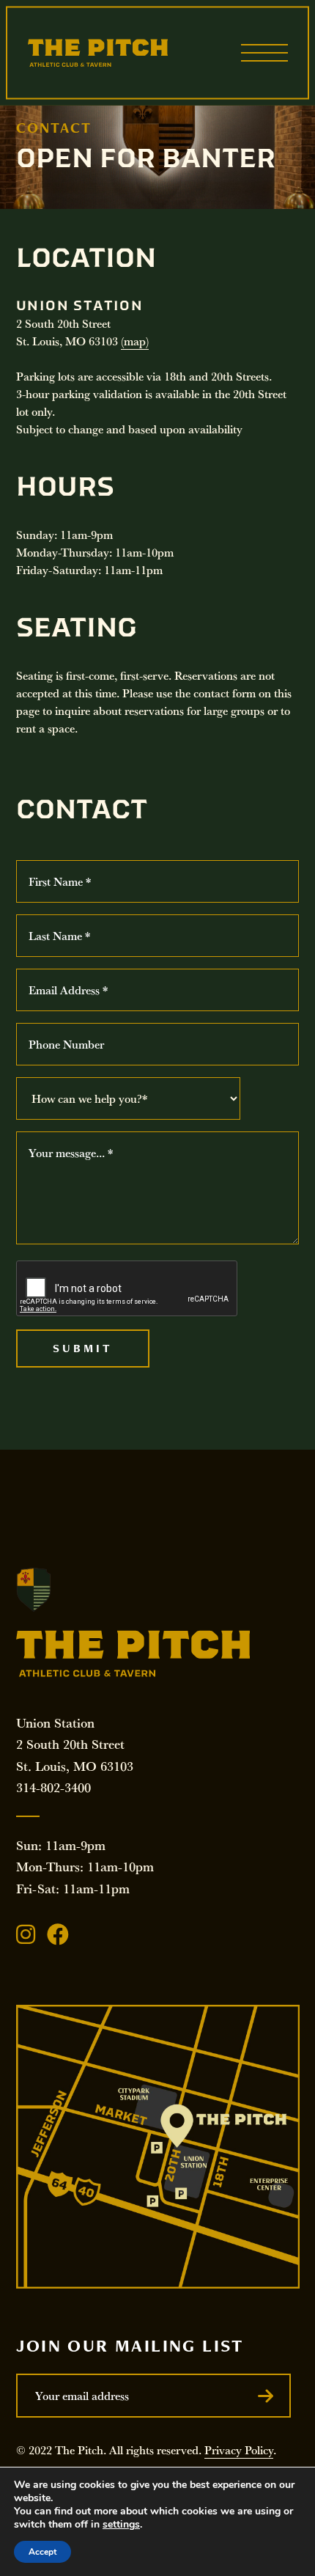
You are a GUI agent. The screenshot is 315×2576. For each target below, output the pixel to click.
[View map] (158, 2147)
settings (121, 2525)
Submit (83, 1348)
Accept (42, 2552)
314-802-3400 (53, 1787)
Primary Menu (264, 53)
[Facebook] (58, 1934)
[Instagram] (26, 1934)
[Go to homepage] (98, 53)
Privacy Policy (239, 2450)
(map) (135, 341)
